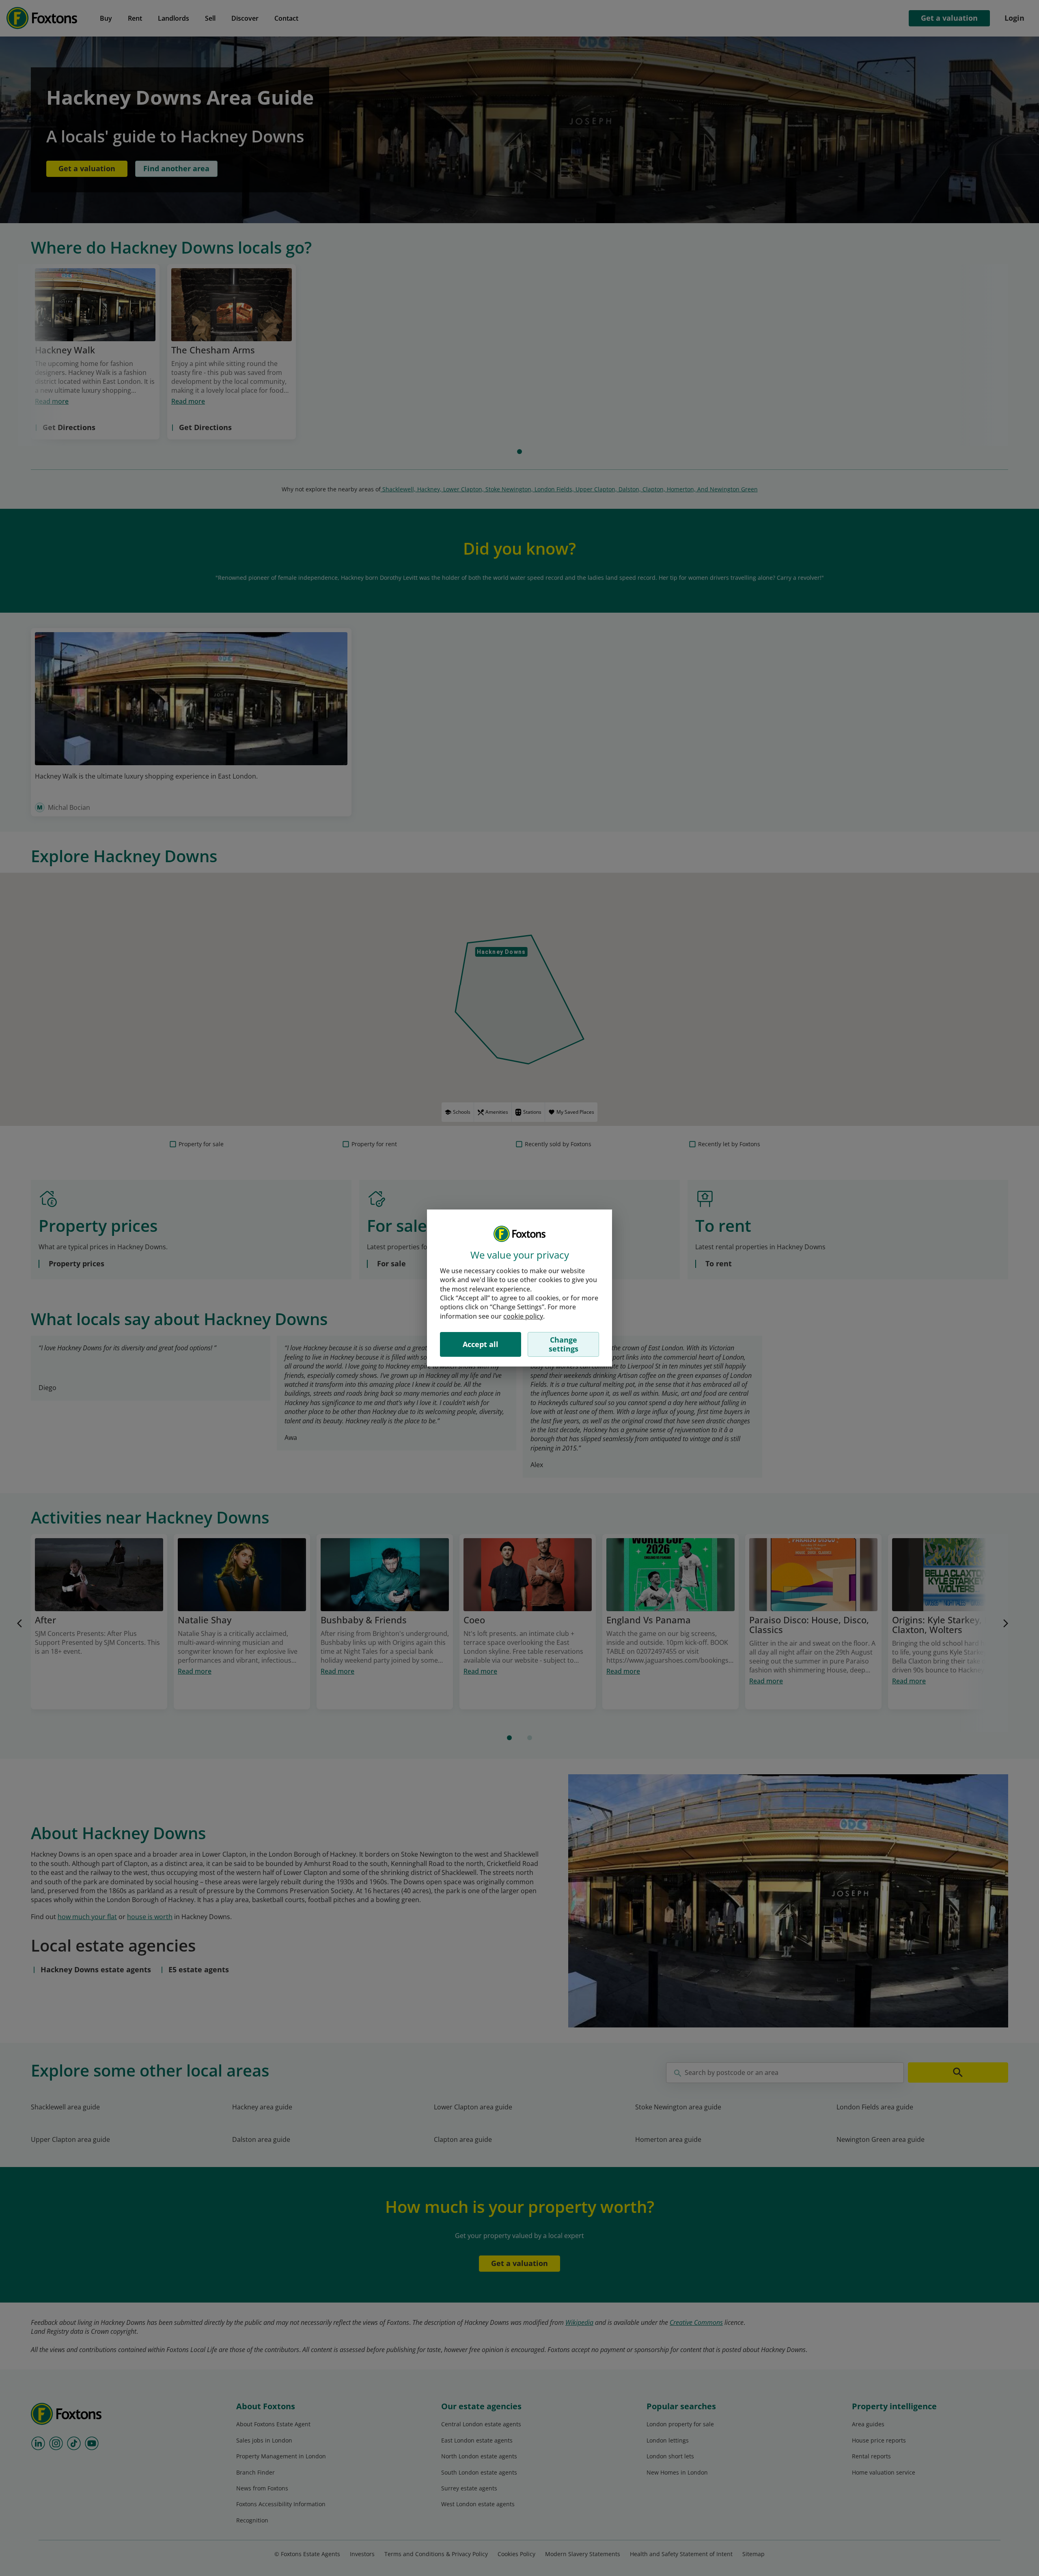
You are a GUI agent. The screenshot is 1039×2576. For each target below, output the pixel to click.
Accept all (481, 1344)
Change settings (564, 1344)
